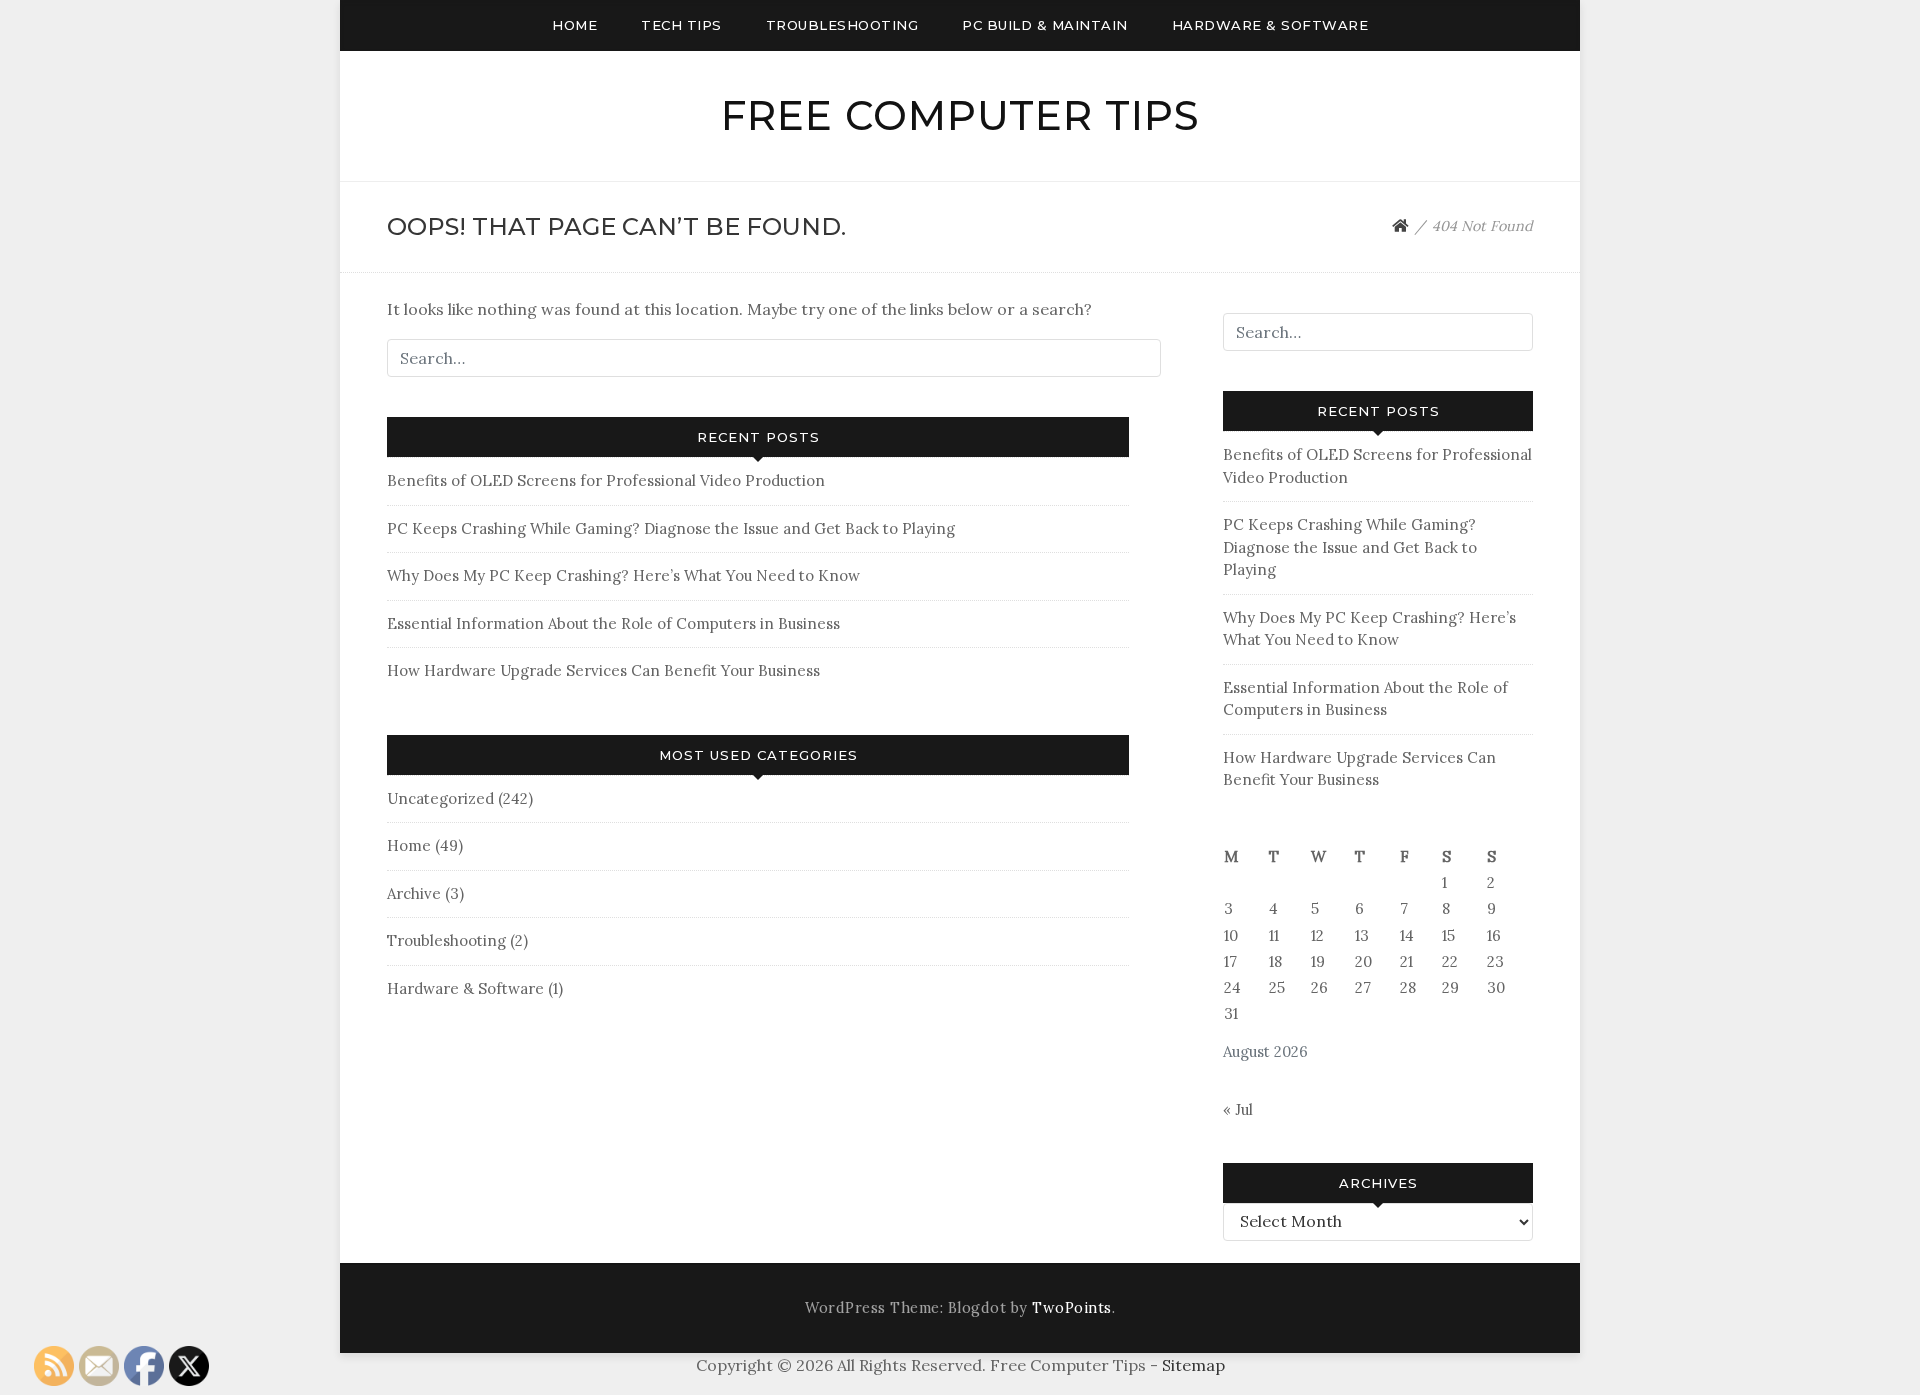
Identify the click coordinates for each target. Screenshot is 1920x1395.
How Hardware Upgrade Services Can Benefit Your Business (603, 670)
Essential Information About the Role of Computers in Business (613, 623)
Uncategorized (440, 798)
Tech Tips (681, 25)
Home (574, 25)
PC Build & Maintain (1045, 25)
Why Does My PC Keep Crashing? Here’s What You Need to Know (623, 575)
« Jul (1238, 1109)
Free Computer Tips (960, 115)
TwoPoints (1072, 1308)
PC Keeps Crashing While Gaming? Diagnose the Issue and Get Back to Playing (671, 528)
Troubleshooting (842, 25)
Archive (414, 893)
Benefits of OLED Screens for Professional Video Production (606, 480)
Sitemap (1193, 1365)
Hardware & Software (1270, 25)
